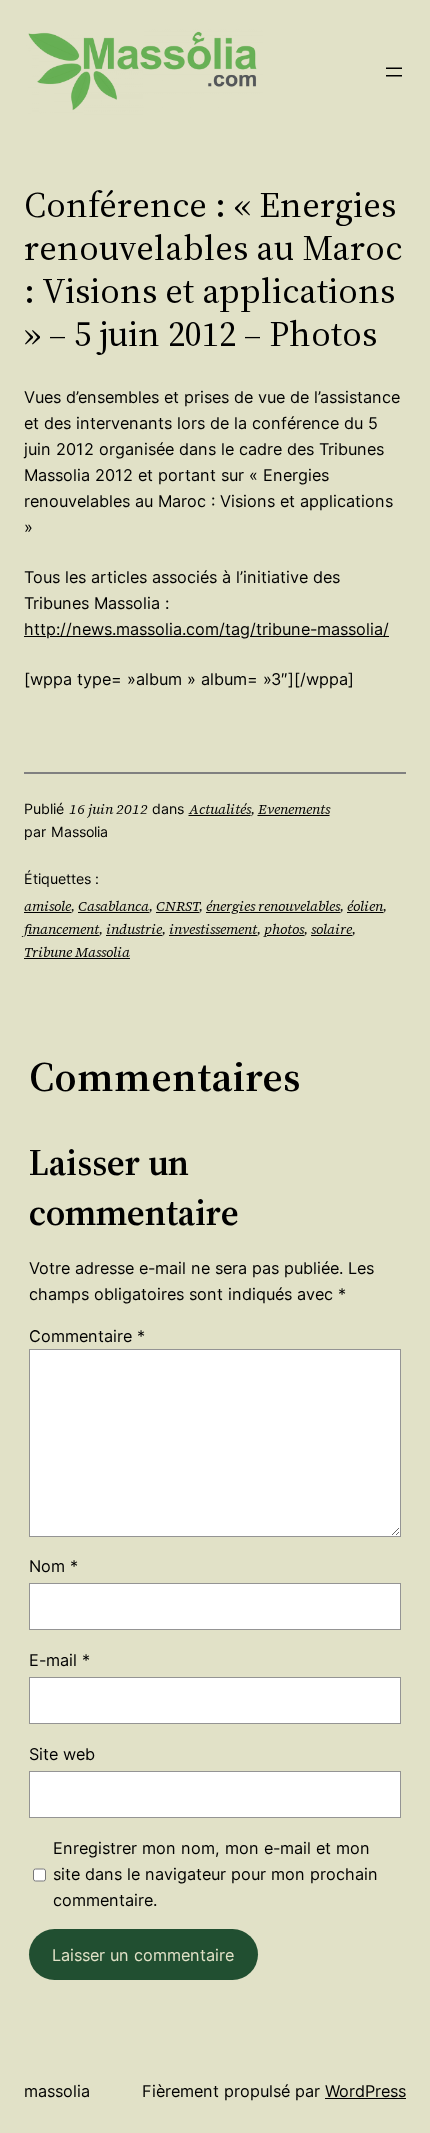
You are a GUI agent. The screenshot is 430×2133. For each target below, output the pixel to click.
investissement (213, 929)
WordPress (365, 2091)
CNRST (177, 906)
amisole (47, 906)
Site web (62, 1754)
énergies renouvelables (273, 906)
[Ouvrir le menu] (394, 72)
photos (284, 929)
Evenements (294, 809)
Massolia (57, 2091)
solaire (331, 929)
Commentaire (87, 1336)
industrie (134, 929)
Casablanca (113, 906)
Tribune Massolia (77, 952)
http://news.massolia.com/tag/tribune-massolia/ (206, 629)
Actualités (220, 809)
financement (61, 929)
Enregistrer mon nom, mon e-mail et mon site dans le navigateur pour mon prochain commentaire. (215, 1874)
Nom (53, 1566)
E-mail (59, 1660)
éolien (365, 906)
